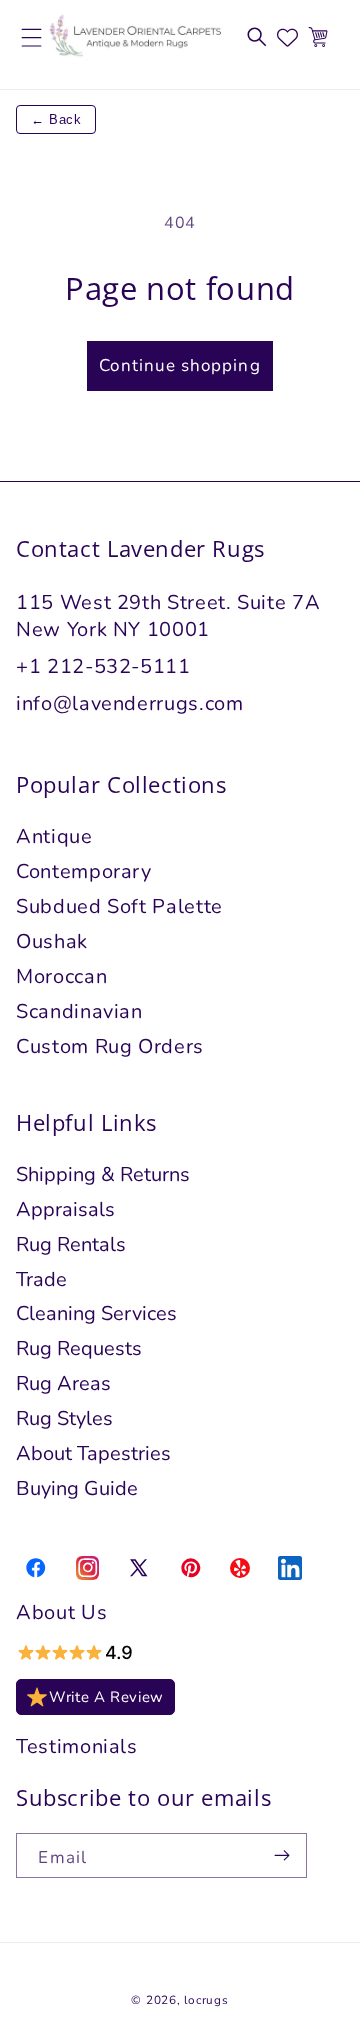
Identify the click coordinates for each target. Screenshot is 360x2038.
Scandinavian (79, 1011)
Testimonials (77, 1746)
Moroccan (61, 976)
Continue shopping (179, 365)
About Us (61, 1612)
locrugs (206, 2000)
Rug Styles (64, 1418)
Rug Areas (63, 1383)
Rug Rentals (71, 1244)
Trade (41, 1279)
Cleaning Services (96, 1313)
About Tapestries (93, 1453)
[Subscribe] (282, 1855)
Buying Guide (77, 1488)
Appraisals (65, 1209)
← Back (56, 119)
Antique (54, 836)
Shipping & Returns (103, 1174)
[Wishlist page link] (287, 37)
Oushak (52, 941)
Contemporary (84, 871)
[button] (257, 37)
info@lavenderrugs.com (129, 703)
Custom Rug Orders (110, 1046)
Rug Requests (79, 1348)
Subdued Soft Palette (119, 906)
